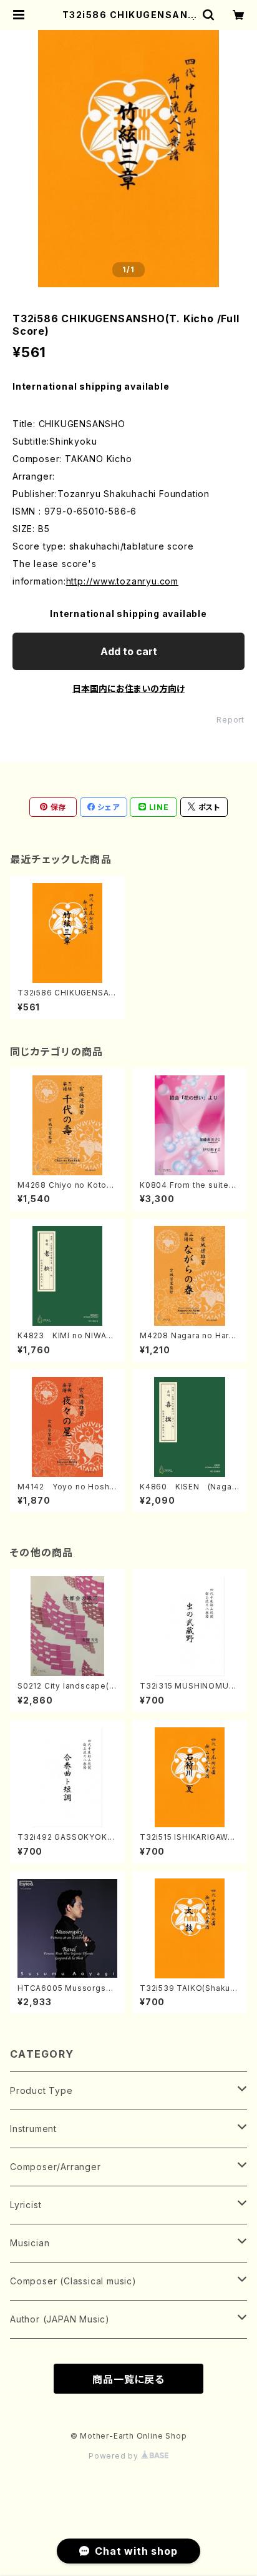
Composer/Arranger (56, 2167)
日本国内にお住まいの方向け (128, 688)
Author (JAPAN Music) (60, 2319)
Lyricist (26, 2205)
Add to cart (129, 651)
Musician (30, 2243)
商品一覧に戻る (128, 2379)
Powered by (115, 2456)
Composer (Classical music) (73, 2281)
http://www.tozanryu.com (122, 581)
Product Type (41, 2090)
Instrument (33, 2129)
